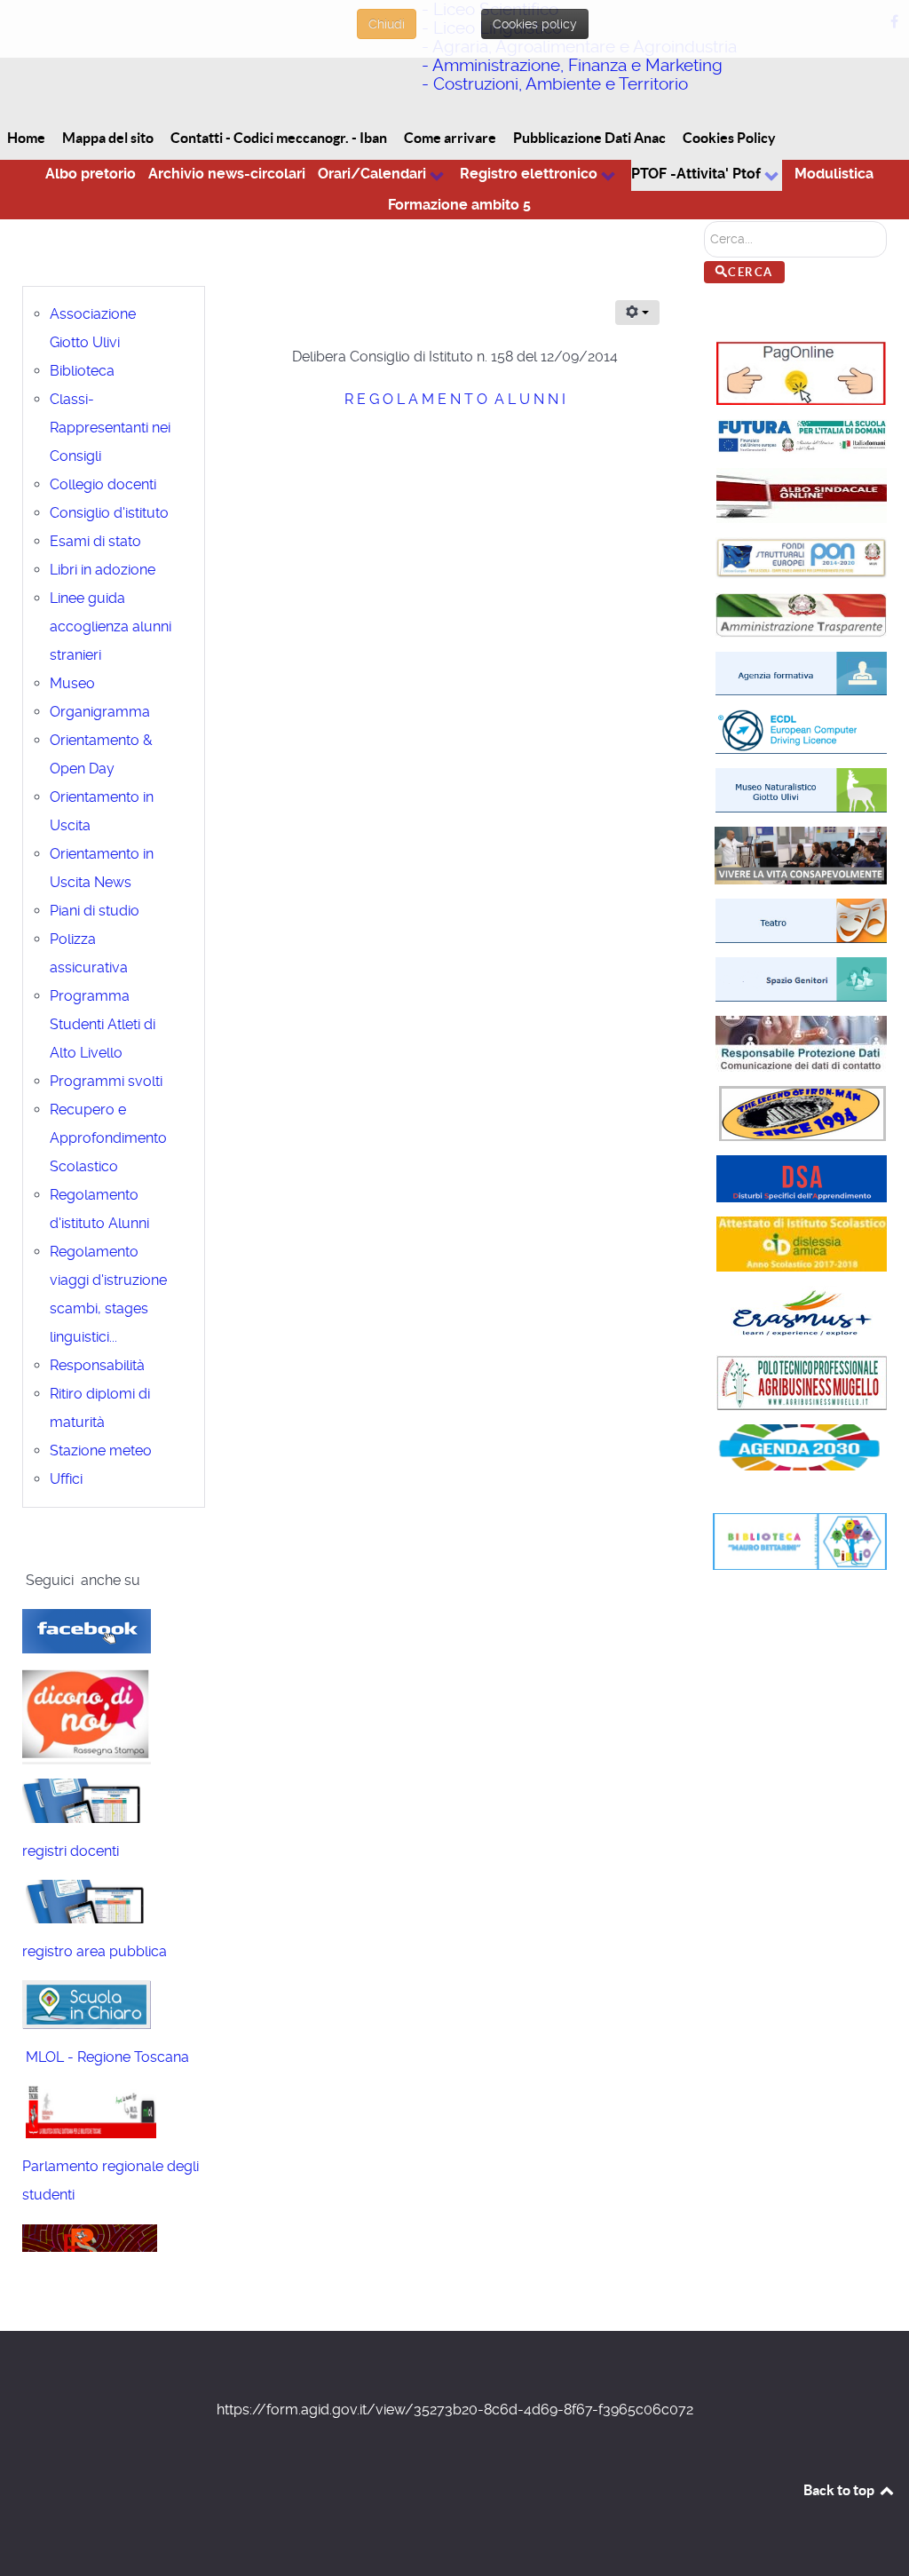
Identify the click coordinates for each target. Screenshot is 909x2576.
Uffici (66, 1479)
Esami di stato (95, 541)
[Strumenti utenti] (637, 313)
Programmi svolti (106, 1081)
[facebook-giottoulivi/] (87, 1630)
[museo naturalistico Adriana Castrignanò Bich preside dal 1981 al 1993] (801, 790)
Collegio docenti (103, 484)
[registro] (87, 1799)
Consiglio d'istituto (109, 513)
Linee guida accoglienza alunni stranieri (111, 626)
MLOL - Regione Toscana (106, 2057)
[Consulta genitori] (801, 978)
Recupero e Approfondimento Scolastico (108, 1138)
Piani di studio (95, 911)
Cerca (751, 272)
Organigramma (100, 712)
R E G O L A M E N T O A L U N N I (455, 399)
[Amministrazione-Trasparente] (801, 614)
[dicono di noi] (87, 1714)
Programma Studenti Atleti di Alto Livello (103, 1024)
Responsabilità (97, 1365)
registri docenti (71, 1851)
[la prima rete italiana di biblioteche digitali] (89, 2110)
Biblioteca (82, 371)
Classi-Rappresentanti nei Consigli (110, 428)
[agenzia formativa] (801, 673)
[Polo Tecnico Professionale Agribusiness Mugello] (802, 1381)
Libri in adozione (103, 570)
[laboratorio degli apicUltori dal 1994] (801, 919)
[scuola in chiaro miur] (87, 2004)
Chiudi (387, 24)
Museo (72, 683)
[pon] (801, 556)
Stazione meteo (101, 1450)
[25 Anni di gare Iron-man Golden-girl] (802, 1112)
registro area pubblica (95, 1951)
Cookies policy (535, 24)
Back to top (840, 2490)
